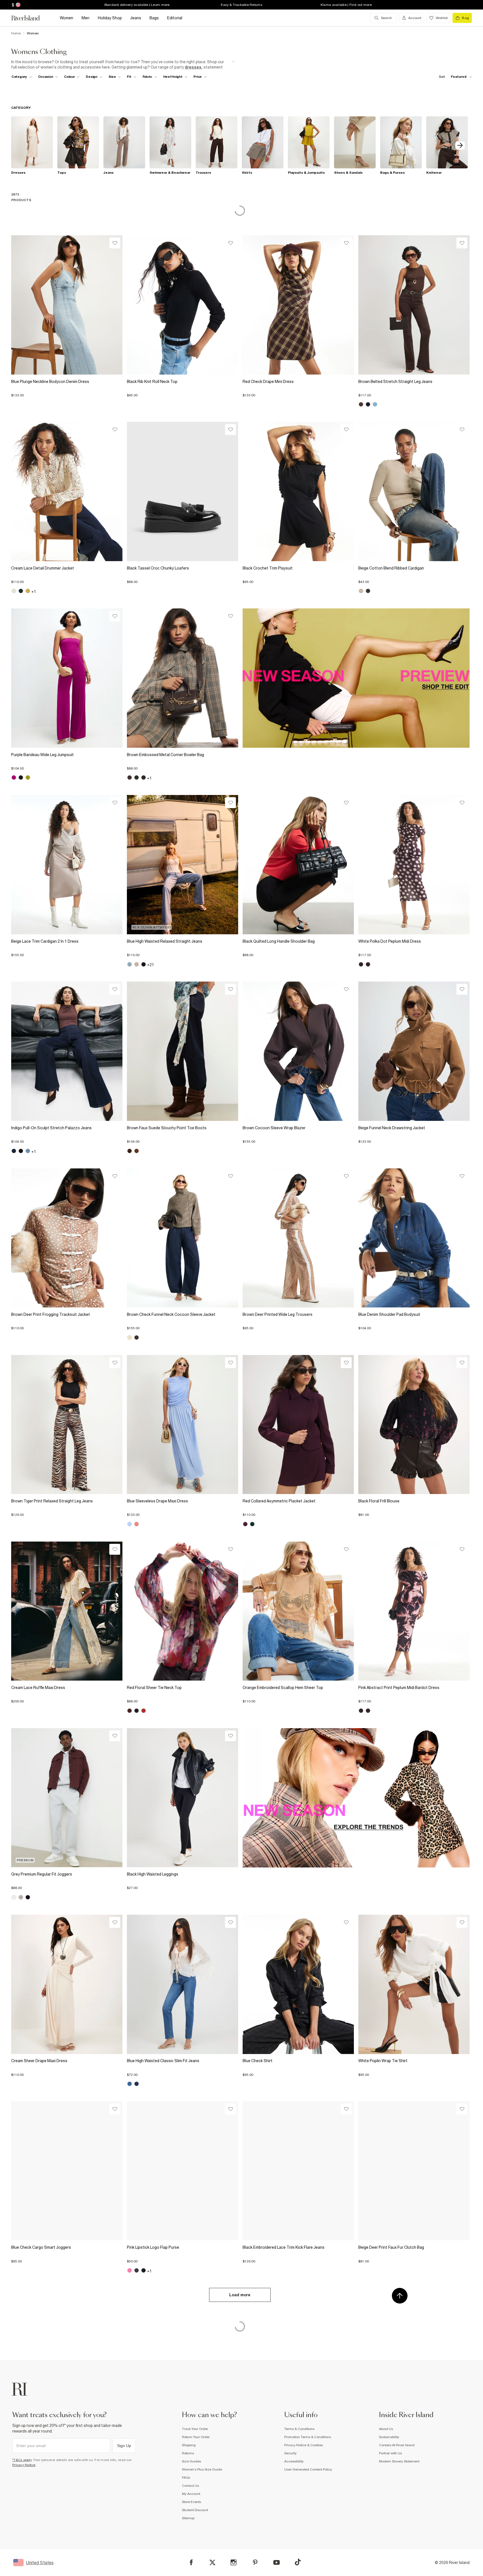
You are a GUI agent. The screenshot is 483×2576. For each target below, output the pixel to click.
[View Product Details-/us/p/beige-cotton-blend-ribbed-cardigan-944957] (414, 491)
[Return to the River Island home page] (30, 18)
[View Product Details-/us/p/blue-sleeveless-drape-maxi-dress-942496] (183, 1425)
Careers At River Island (397, 2445)
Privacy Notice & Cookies (304, 2445)
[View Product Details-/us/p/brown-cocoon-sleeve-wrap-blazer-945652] (298, 1051)
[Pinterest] (255, 2562)
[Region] (17, 5)
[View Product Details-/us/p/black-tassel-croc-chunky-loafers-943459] (183, 491)
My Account (191, 2494)
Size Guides (191, 2461)
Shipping (189, 2445)
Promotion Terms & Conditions (308, 2437)
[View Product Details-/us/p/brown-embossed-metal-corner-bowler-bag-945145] (183, 678)
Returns (188, 2453)
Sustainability (389, 2437)
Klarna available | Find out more (346, 5)
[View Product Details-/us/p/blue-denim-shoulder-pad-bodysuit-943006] (414, 1238)
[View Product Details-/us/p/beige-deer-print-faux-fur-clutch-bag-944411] (414, 2171)
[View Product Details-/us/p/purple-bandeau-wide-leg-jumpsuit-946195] (67, 678)
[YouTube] (277, 2562)
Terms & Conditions (299, 2429)
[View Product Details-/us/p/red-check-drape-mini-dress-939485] (298, 305)
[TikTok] (298, 2562)
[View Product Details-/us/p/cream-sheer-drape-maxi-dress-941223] (67, 1984)
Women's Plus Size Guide (202, 2469)
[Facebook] (191, 2562)
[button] (67, 393)
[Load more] (240, 2304)
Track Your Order (195, 2429)
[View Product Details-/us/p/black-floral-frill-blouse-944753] (414, 1425)
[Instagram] (234, 2562)
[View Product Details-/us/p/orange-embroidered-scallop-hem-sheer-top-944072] (298, 1611)
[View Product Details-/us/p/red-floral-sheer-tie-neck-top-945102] (183, 1611)
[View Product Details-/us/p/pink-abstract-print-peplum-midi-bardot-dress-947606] (414, 1611)
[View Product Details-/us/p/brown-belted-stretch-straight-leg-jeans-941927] (414, 305)
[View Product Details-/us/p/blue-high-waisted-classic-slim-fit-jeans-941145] (183, 1984)
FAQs (186, 2478)
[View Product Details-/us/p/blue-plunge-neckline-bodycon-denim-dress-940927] (67, 305)
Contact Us (190, 2486)
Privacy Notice (24, 2465)
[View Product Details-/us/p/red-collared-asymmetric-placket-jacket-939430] (298, 1425)
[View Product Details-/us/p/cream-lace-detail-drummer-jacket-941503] (67, 491)
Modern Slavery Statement (399, 2461)
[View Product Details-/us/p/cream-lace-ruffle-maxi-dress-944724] (67, 1611)
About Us (386, 2429)
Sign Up (124, 2446)
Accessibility (294, 2461)
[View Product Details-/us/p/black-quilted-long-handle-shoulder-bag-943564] (298, 865)
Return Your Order (196, 2437)
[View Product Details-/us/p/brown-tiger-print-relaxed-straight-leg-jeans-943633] (67, 1425)
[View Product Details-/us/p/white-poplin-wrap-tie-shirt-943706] (414, 1984)
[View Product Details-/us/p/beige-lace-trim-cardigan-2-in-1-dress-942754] (67, 865)
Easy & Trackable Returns (241, 5)
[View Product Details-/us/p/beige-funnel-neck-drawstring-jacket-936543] (414, 1051)
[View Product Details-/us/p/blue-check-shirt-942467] (298, 1984)
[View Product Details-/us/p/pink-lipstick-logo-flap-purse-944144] (183, 2171)
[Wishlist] (115, 243)
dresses (193, 67)
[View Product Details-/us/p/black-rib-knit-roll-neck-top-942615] (183, 305)
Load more (240, 2295)
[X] (212, 2563)
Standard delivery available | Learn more (137, 5)
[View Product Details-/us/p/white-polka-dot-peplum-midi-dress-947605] (414, 865)
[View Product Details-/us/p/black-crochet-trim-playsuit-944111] (298, 491)
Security (290, 2453)
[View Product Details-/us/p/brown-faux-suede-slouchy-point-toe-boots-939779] (183, 1051)
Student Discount (195, 2510)
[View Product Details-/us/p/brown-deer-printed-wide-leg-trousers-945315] (298, 1238)
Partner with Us (390, 2453)
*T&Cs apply (22, 2460)
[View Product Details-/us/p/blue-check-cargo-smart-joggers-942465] (67, 2171)
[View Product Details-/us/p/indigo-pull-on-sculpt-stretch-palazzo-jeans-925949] (67, 1051)
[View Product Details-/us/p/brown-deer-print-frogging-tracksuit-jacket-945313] (67, 1238)
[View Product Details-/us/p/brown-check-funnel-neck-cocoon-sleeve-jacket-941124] (183, 1238)
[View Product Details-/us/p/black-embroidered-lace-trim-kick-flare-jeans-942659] (298, 2171)
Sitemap (188, 2518)
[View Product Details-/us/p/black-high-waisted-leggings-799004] (183, 1798)
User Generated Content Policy (308, 2469)
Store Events (191, 2502)
